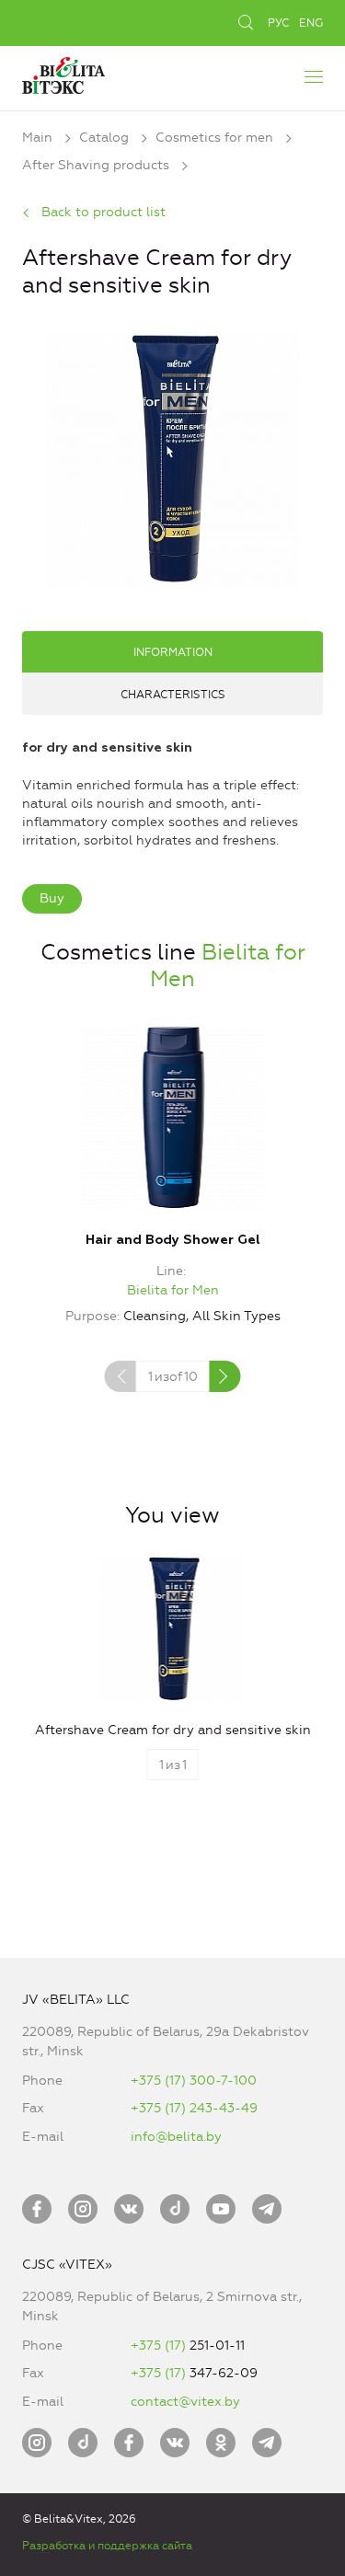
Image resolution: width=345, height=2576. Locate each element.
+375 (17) (160, 2346)
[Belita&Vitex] (63, 73)
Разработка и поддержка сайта (107, 2546)
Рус (278, 23)
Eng (311, 23)
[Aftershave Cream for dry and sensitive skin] (172, 457)
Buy (52, 898)
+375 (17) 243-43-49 (194, 2108)
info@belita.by (176, 2137)
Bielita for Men (173, 1290)
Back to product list (103, 212)
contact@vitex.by (185, 2402)
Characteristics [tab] (173, 695)
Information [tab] (173, 652)
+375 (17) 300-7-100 (194, 2081)
